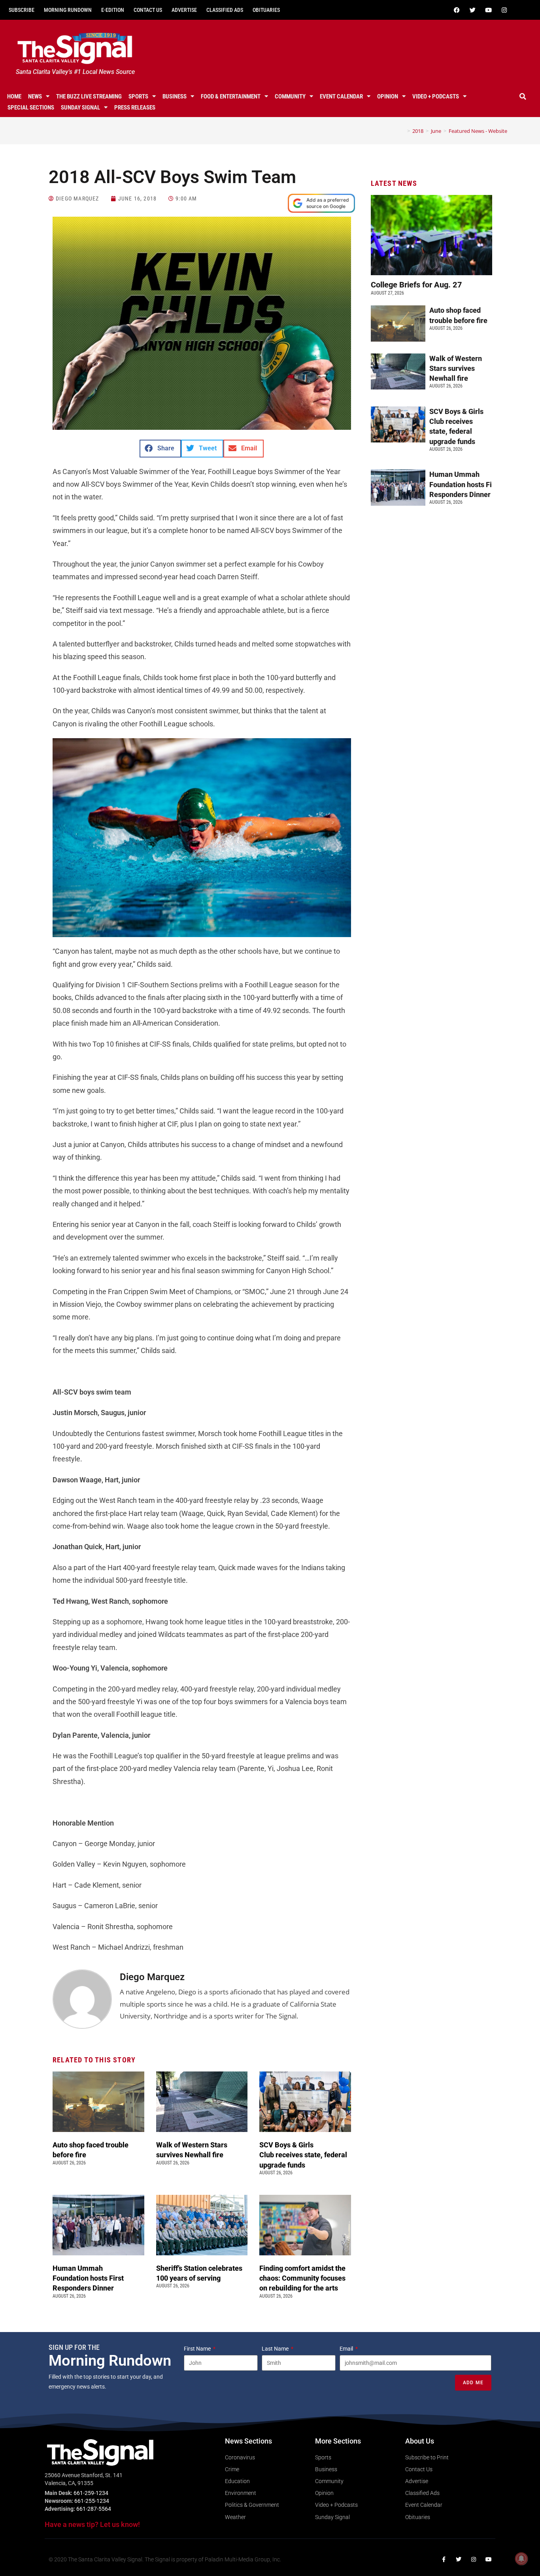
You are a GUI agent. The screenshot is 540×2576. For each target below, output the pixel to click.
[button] (523, 96)
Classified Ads (225, 10)
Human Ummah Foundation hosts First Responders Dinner (88, 2278)
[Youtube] (489, 10)
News (35, 96)
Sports (138, 96)
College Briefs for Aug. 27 (416, 285)
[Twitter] (473, 10)
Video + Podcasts (436, 96)
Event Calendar (341, 96)
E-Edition (113, 10)
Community (290, 96)
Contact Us (148, 10)
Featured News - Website (478, 131)
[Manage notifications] (521, 2559)
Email (347, 2349)
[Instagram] (504, 10)
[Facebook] (457, 10)
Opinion (388, 96)
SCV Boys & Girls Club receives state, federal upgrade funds (303, 2155)
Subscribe (22, 10)
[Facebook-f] (444, 2559)
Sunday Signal (80, 108)
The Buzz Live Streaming (89, 96)
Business (175, 96)
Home (14, 96)
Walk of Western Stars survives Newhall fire (456, 368)
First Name (198, 2349)
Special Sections (31, 108)
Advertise (184, 10)
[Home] (403, 131)
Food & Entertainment (231, 96)
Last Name (276, 2349)
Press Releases (135, 108)
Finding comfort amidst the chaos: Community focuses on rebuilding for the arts (302, 2278)
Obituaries (266, 10)
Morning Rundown (68, 10)
